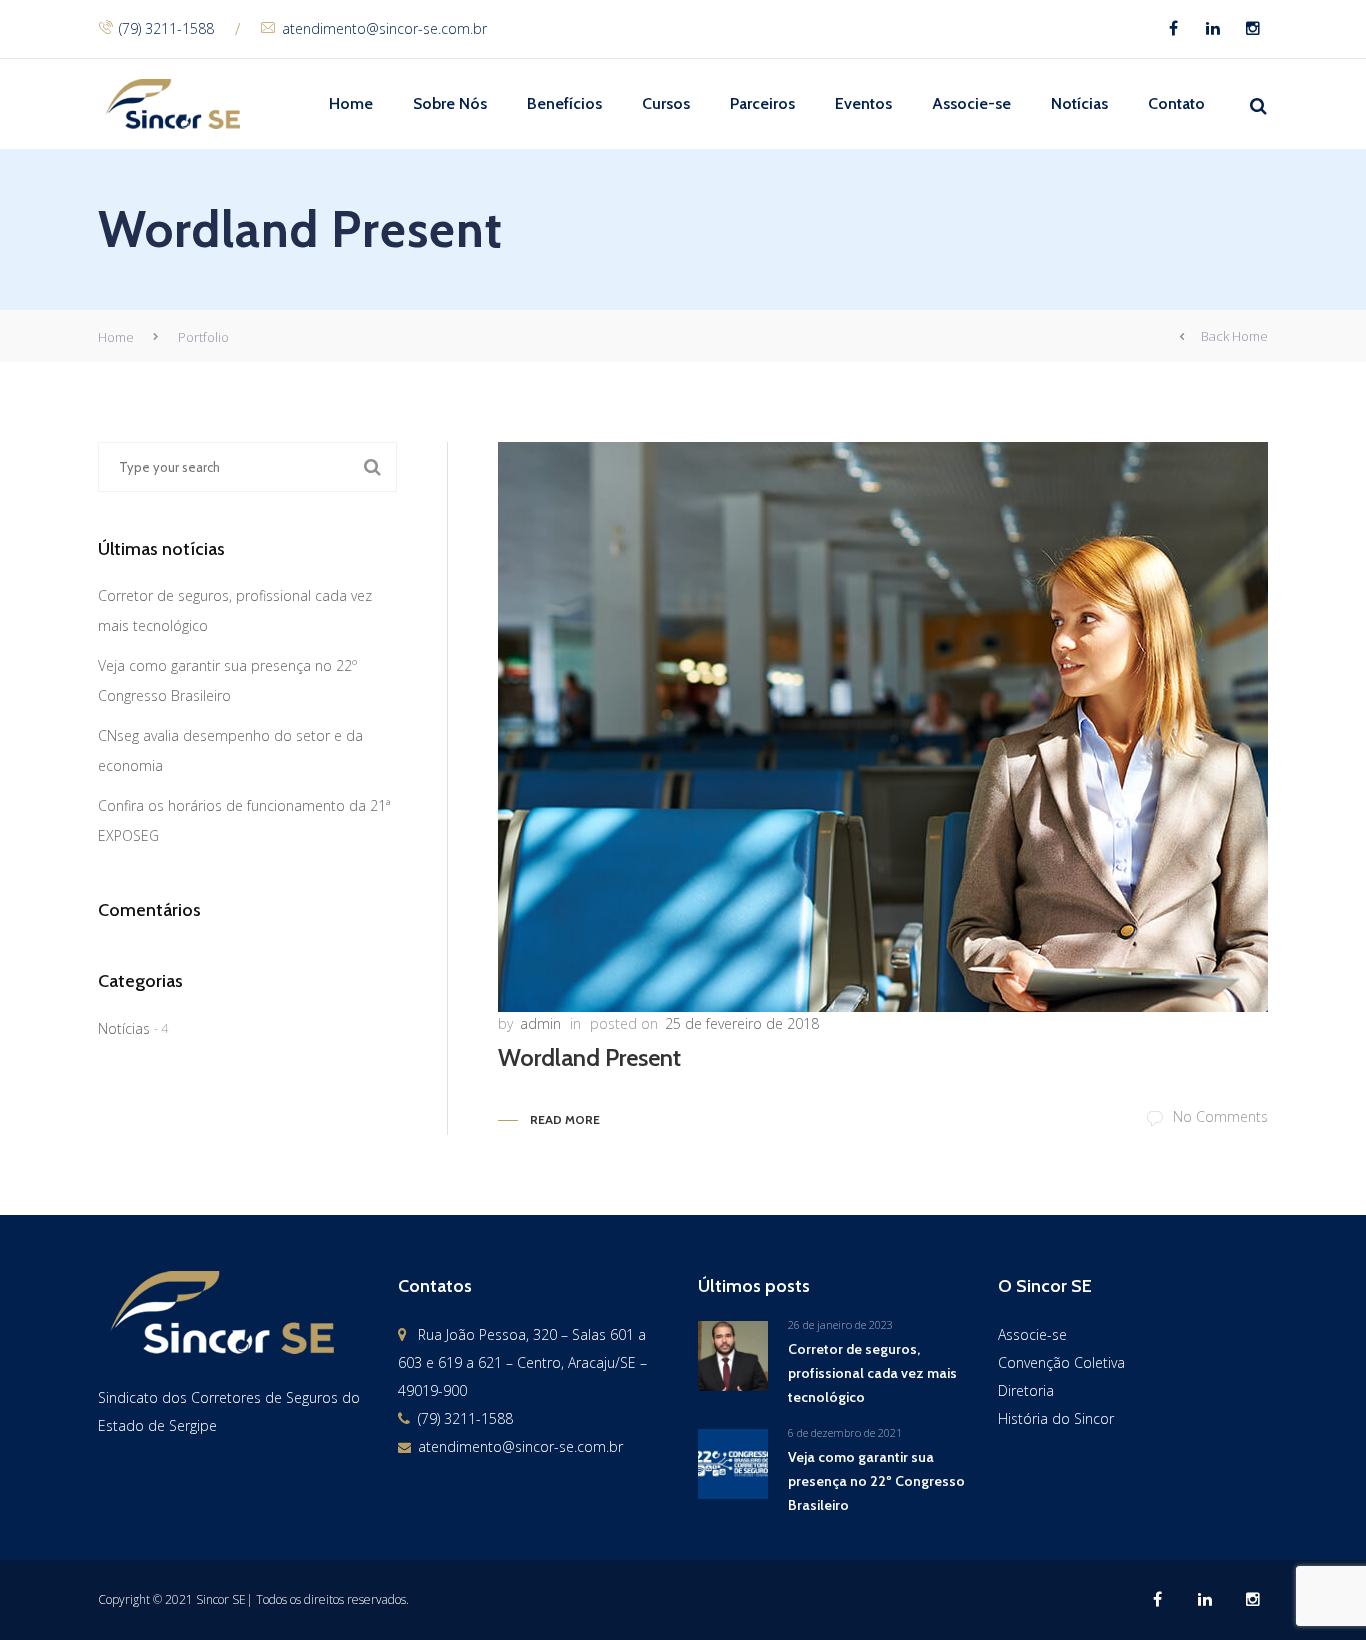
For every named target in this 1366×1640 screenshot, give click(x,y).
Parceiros (762, 103)
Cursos (666, 103)
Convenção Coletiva (1061, 1362)
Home (351, 103)
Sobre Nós (450, 103)
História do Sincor (1056, 1418)
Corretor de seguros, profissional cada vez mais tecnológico (872, 1373)
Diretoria (1026, 1390)
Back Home (1234, 336)
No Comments (1220, 1116)
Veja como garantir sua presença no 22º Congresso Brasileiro (876, 1481)
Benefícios (564, 103)
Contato (1176, 103)
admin (540, 1023)
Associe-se (971, 103)
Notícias (1079, 103)
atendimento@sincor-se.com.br (384, 28)
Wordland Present (589, 1057)
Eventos (863, 103)
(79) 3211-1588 (166, 28)
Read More (565, 1119)
